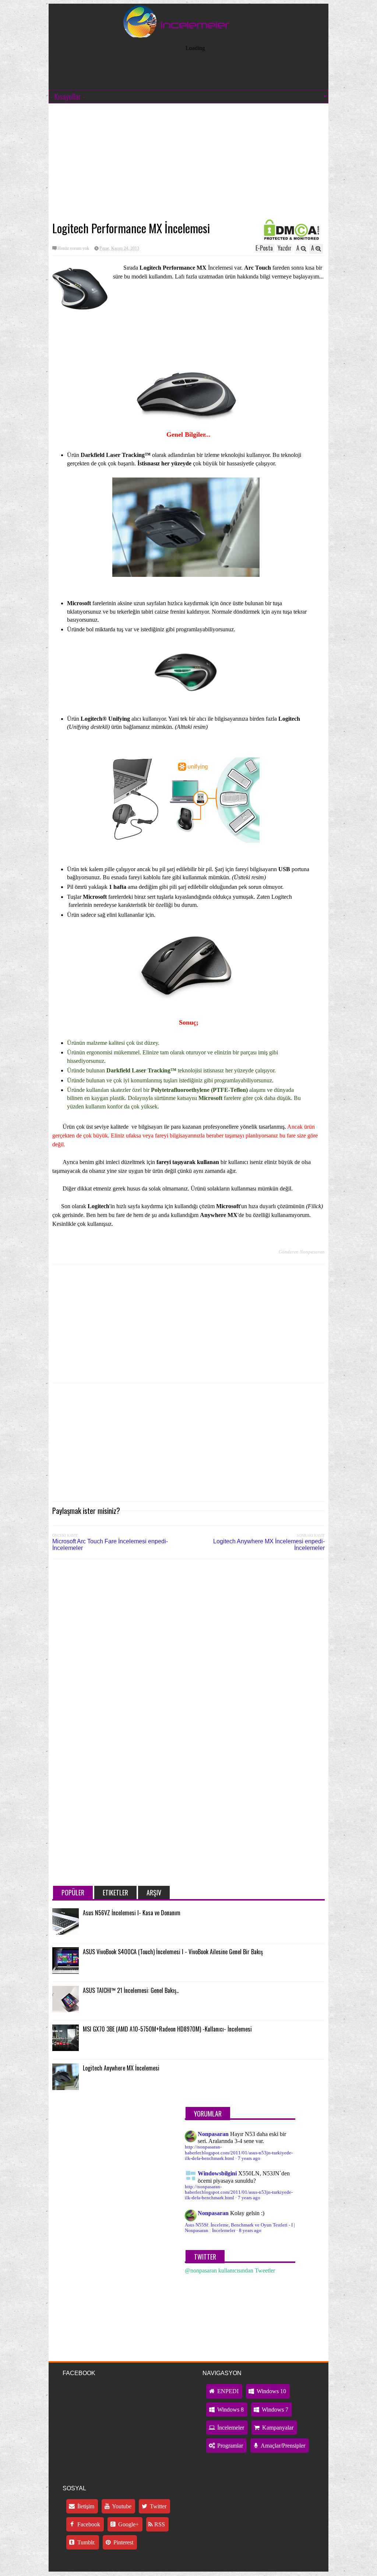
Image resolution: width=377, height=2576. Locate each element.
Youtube (121, 2506)
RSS (159, 2524)
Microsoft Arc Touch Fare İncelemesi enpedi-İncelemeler (110, 1545)
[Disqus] (188, 1658)
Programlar (229, 2446)
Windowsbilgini (217, 2173)
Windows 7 (274, 2410)
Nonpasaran (213, 2134)
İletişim (85, 2506)
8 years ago (250, 2231)
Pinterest (123, 2542)
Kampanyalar (277, 2428)
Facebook (88, 2524)
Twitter (157, 2506)
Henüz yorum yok (73, 248)
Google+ (128, 2524)
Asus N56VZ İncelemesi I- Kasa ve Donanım (132, 1913)
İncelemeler (230, 2428)
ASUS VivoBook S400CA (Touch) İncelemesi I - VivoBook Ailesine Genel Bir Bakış (173, 1952)
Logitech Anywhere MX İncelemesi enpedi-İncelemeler (269, 1545)
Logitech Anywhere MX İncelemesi (121, 2068)
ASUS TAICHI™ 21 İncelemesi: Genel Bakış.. (131, 1990)
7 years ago (249, 2158)
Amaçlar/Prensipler (282, 2446)
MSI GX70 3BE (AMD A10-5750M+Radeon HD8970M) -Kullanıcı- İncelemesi (167, 2029)
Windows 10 (271, 2391)
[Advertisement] (188, 162)
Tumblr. (86, 2542)
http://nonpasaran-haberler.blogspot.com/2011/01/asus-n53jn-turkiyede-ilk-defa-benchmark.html (239, 2153)
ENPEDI (227, 2391)
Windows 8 (230, 2410)
